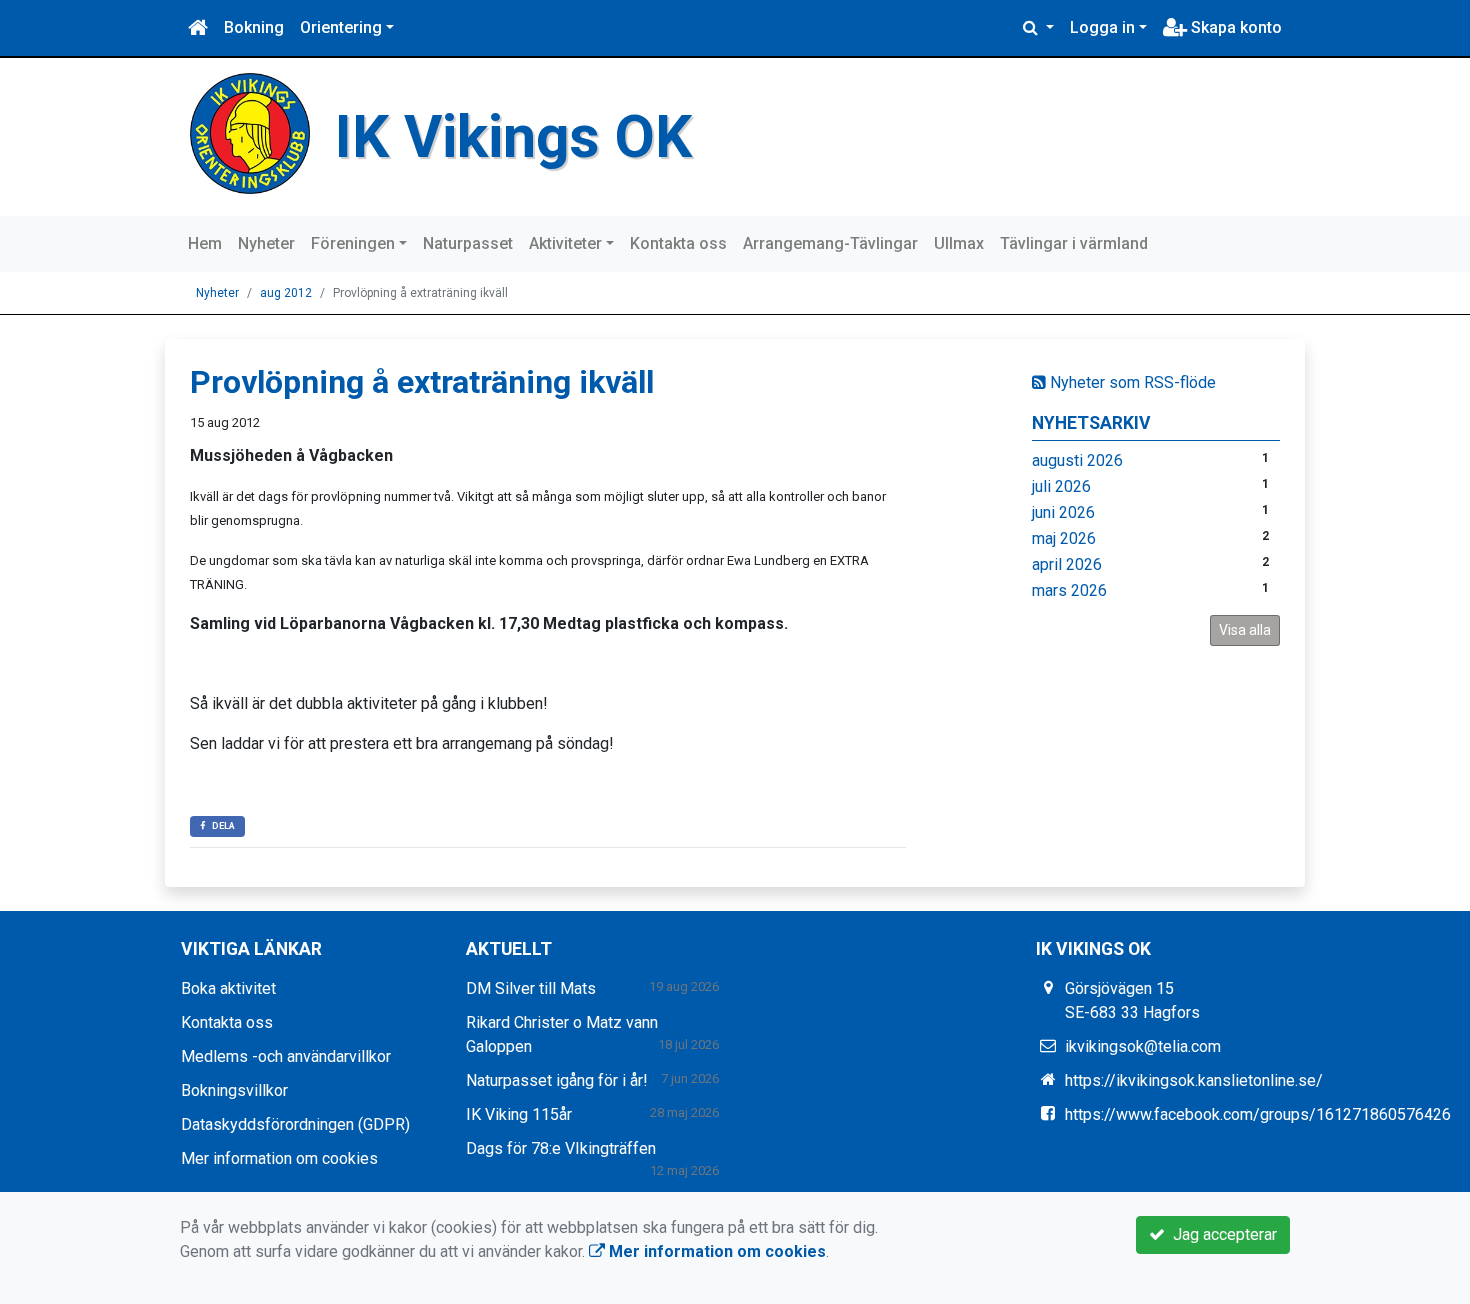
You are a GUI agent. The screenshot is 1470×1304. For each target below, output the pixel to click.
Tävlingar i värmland (1074, 243)
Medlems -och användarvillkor (286, 1056)
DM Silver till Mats (531, 988)
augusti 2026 (1077, 460)
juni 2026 (1063, 512)
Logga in (1102, 27)
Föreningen (353, 243)
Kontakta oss (678, 243)
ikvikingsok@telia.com (1143, 1046)
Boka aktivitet (228, 988)
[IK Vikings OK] (250, 132)
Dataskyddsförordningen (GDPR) (295, 1124)
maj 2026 (1064, 538)
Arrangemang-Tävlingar (830, 243)
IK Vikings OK (513, 136)
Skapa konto (1234, 27)
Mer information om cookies (279, 1158)
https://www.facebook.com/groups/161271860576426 (1258, 1114)
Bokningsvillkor (234, 1090)
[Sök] (1038, 28)
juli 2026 (1061, 486)
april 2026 (1067, 564)
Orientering (341, 27)
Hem (205, 243)
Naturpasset (468, 243)
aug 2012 (286, 293)
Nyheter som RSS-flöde (1131, 382)
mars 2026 (1069, 590)
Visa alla (1245, 630)
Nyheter (266, 243)
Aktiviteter (565, 243)
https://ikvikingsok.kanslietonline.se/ (1194, 1080)
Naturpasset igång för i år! (557, 1080)
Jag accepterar (1221, 1234)
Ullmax (959, 243)
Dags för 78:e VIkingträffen (561, 1148)
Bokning (254, 27)
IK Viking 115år (519, 1114)
